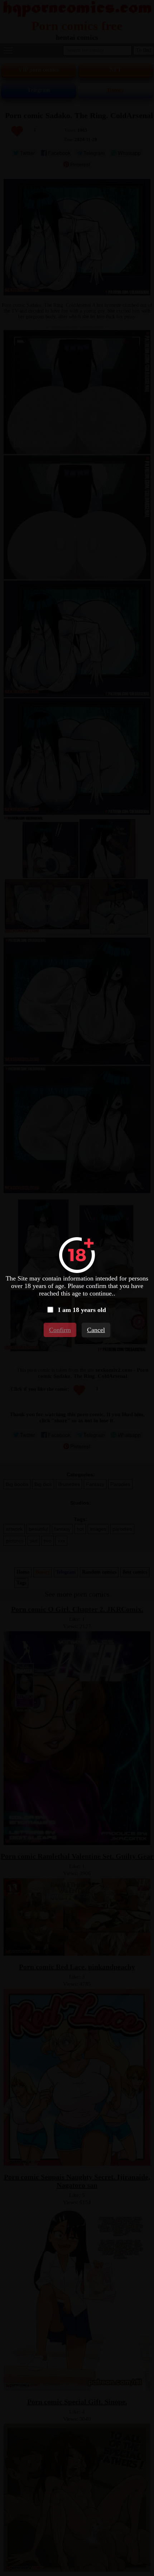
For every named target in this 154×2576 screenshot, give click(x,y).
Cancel (96, 1330)
